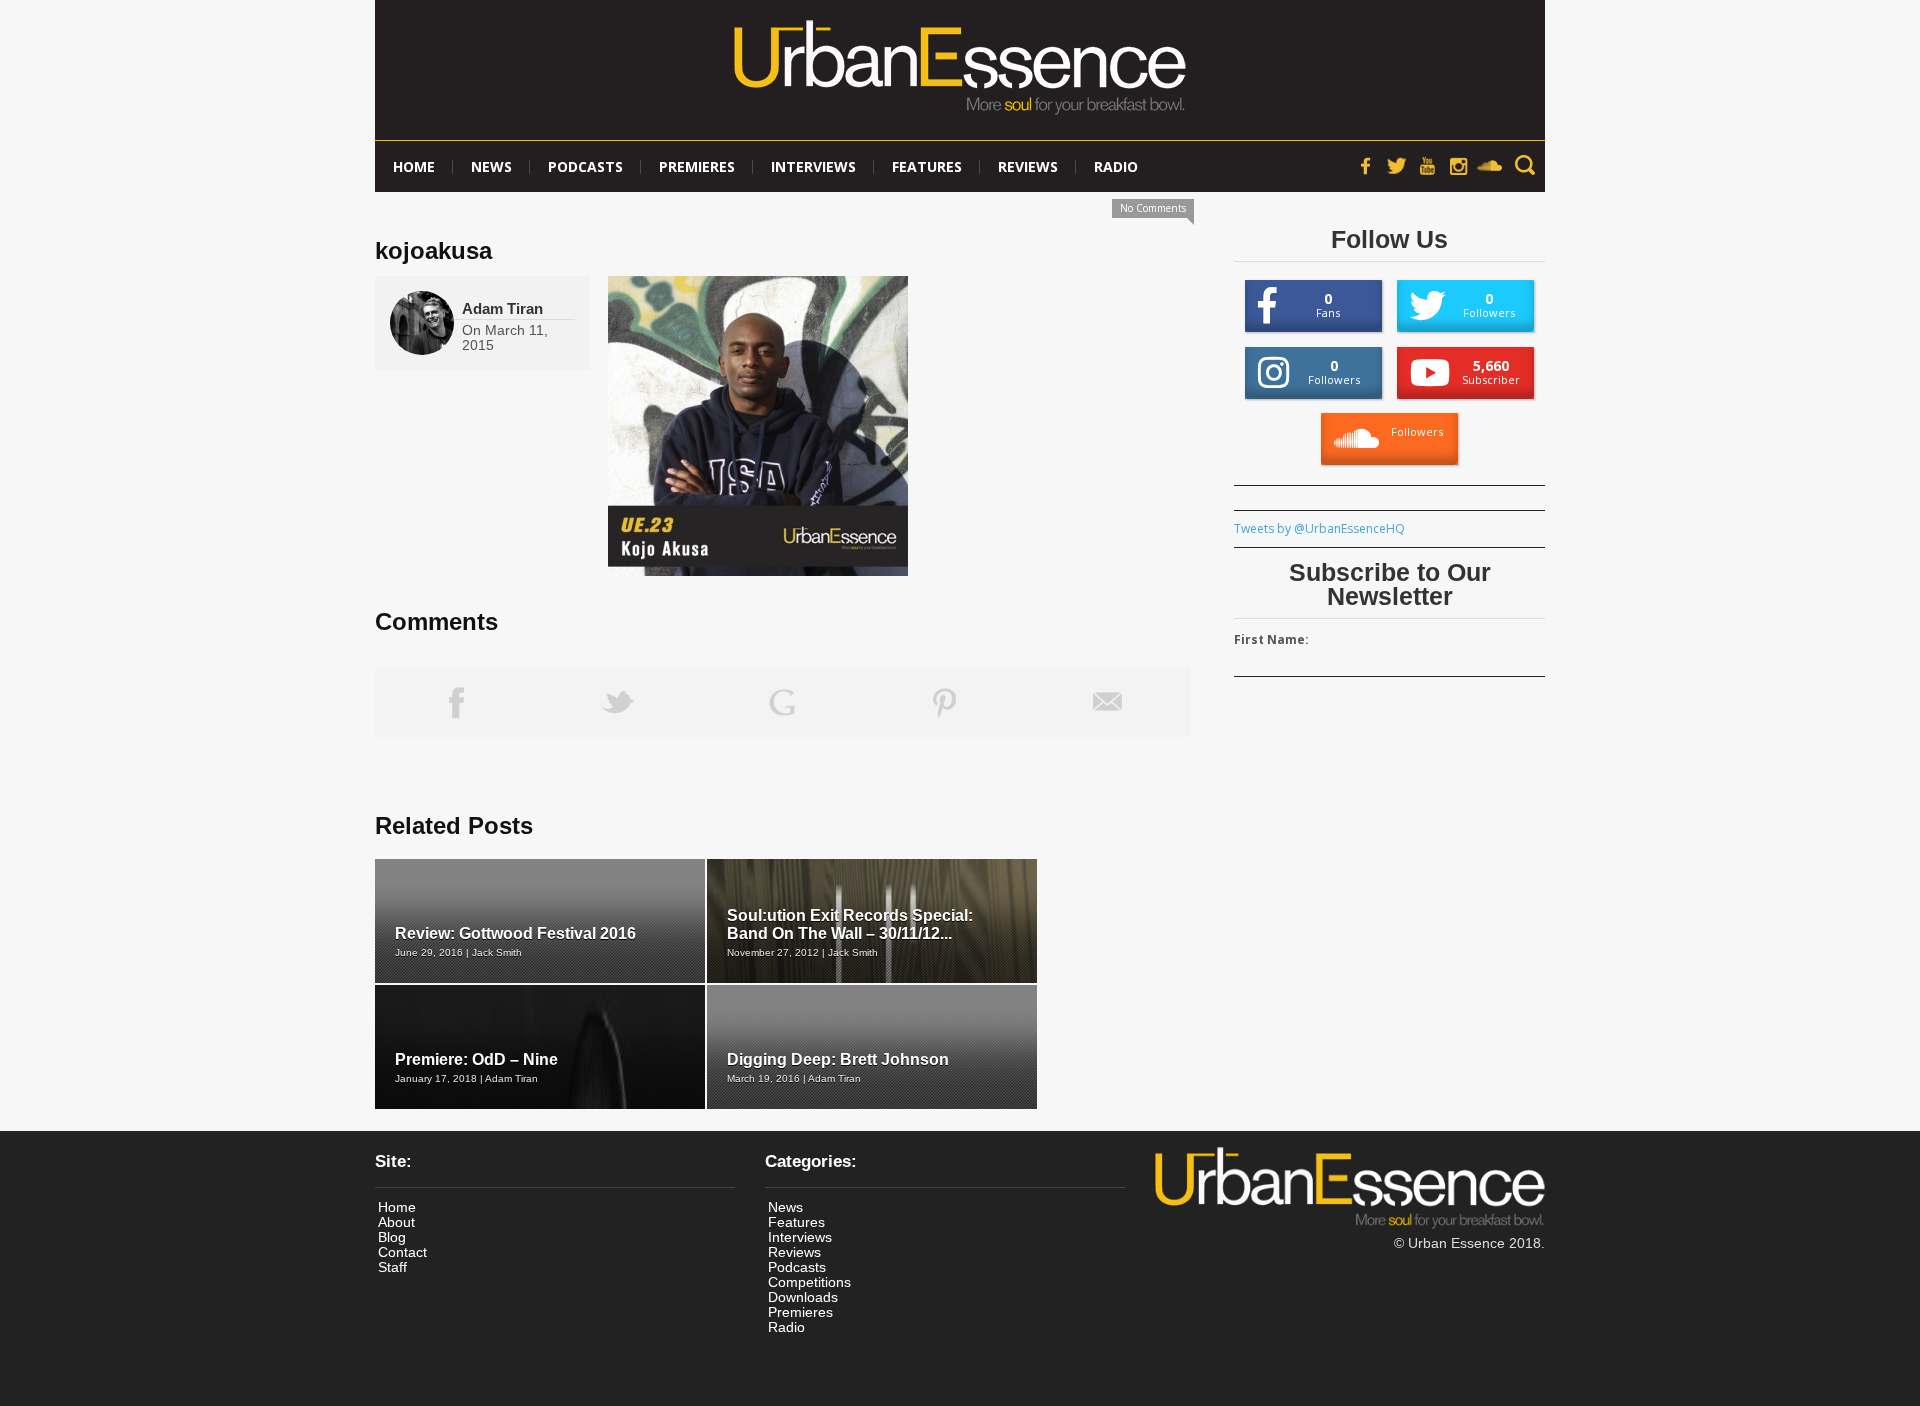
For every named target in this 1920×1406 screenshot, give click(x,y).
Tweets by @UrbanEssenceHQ (1319, 528)
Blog (392, 1237)
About (396, 1222)
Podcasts (585, 166)
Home (414, 166)
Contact (402, 1252)
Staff (392, 1267)
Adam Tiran (502, 308)
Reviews (1028, 166)
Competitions (809, 1282)
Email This (1108, 702)
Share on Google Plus (782, 702)
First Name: (1271, 639)
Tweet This (619, 702)
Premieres (697, 166)
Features (927, 166)
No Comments (1153, 208)
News (491, 166)
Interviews (813, 166)
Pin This (945, 702)
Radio (1116, 166)
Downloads (803, 1297)
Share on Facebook (456, 702)
